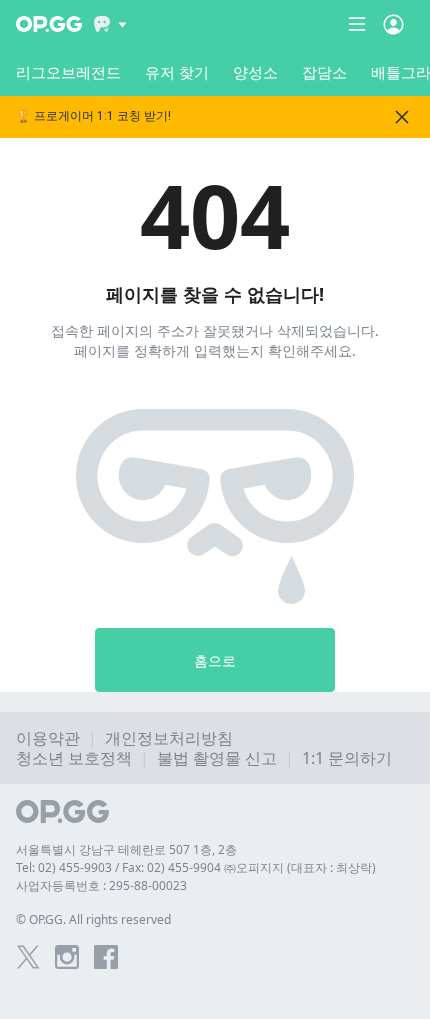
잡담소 (324, 72)
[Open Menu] (393, 24)
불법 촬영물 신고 (217, 758)
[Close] (402, 117)
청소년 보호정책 (74, 758)
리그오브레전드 (68, 72)
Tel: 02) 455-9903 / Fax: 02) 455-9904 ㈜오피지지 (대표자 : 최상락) (196, 867)
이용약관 (48, 738)
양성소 (255, 72)
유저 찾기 (177, 72)
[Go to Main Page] (49, 24)
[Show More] (110, 24)
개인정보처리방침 (169, 738)
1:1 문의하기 (347, 758)
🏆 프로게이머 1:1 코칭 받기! (93, 116)
